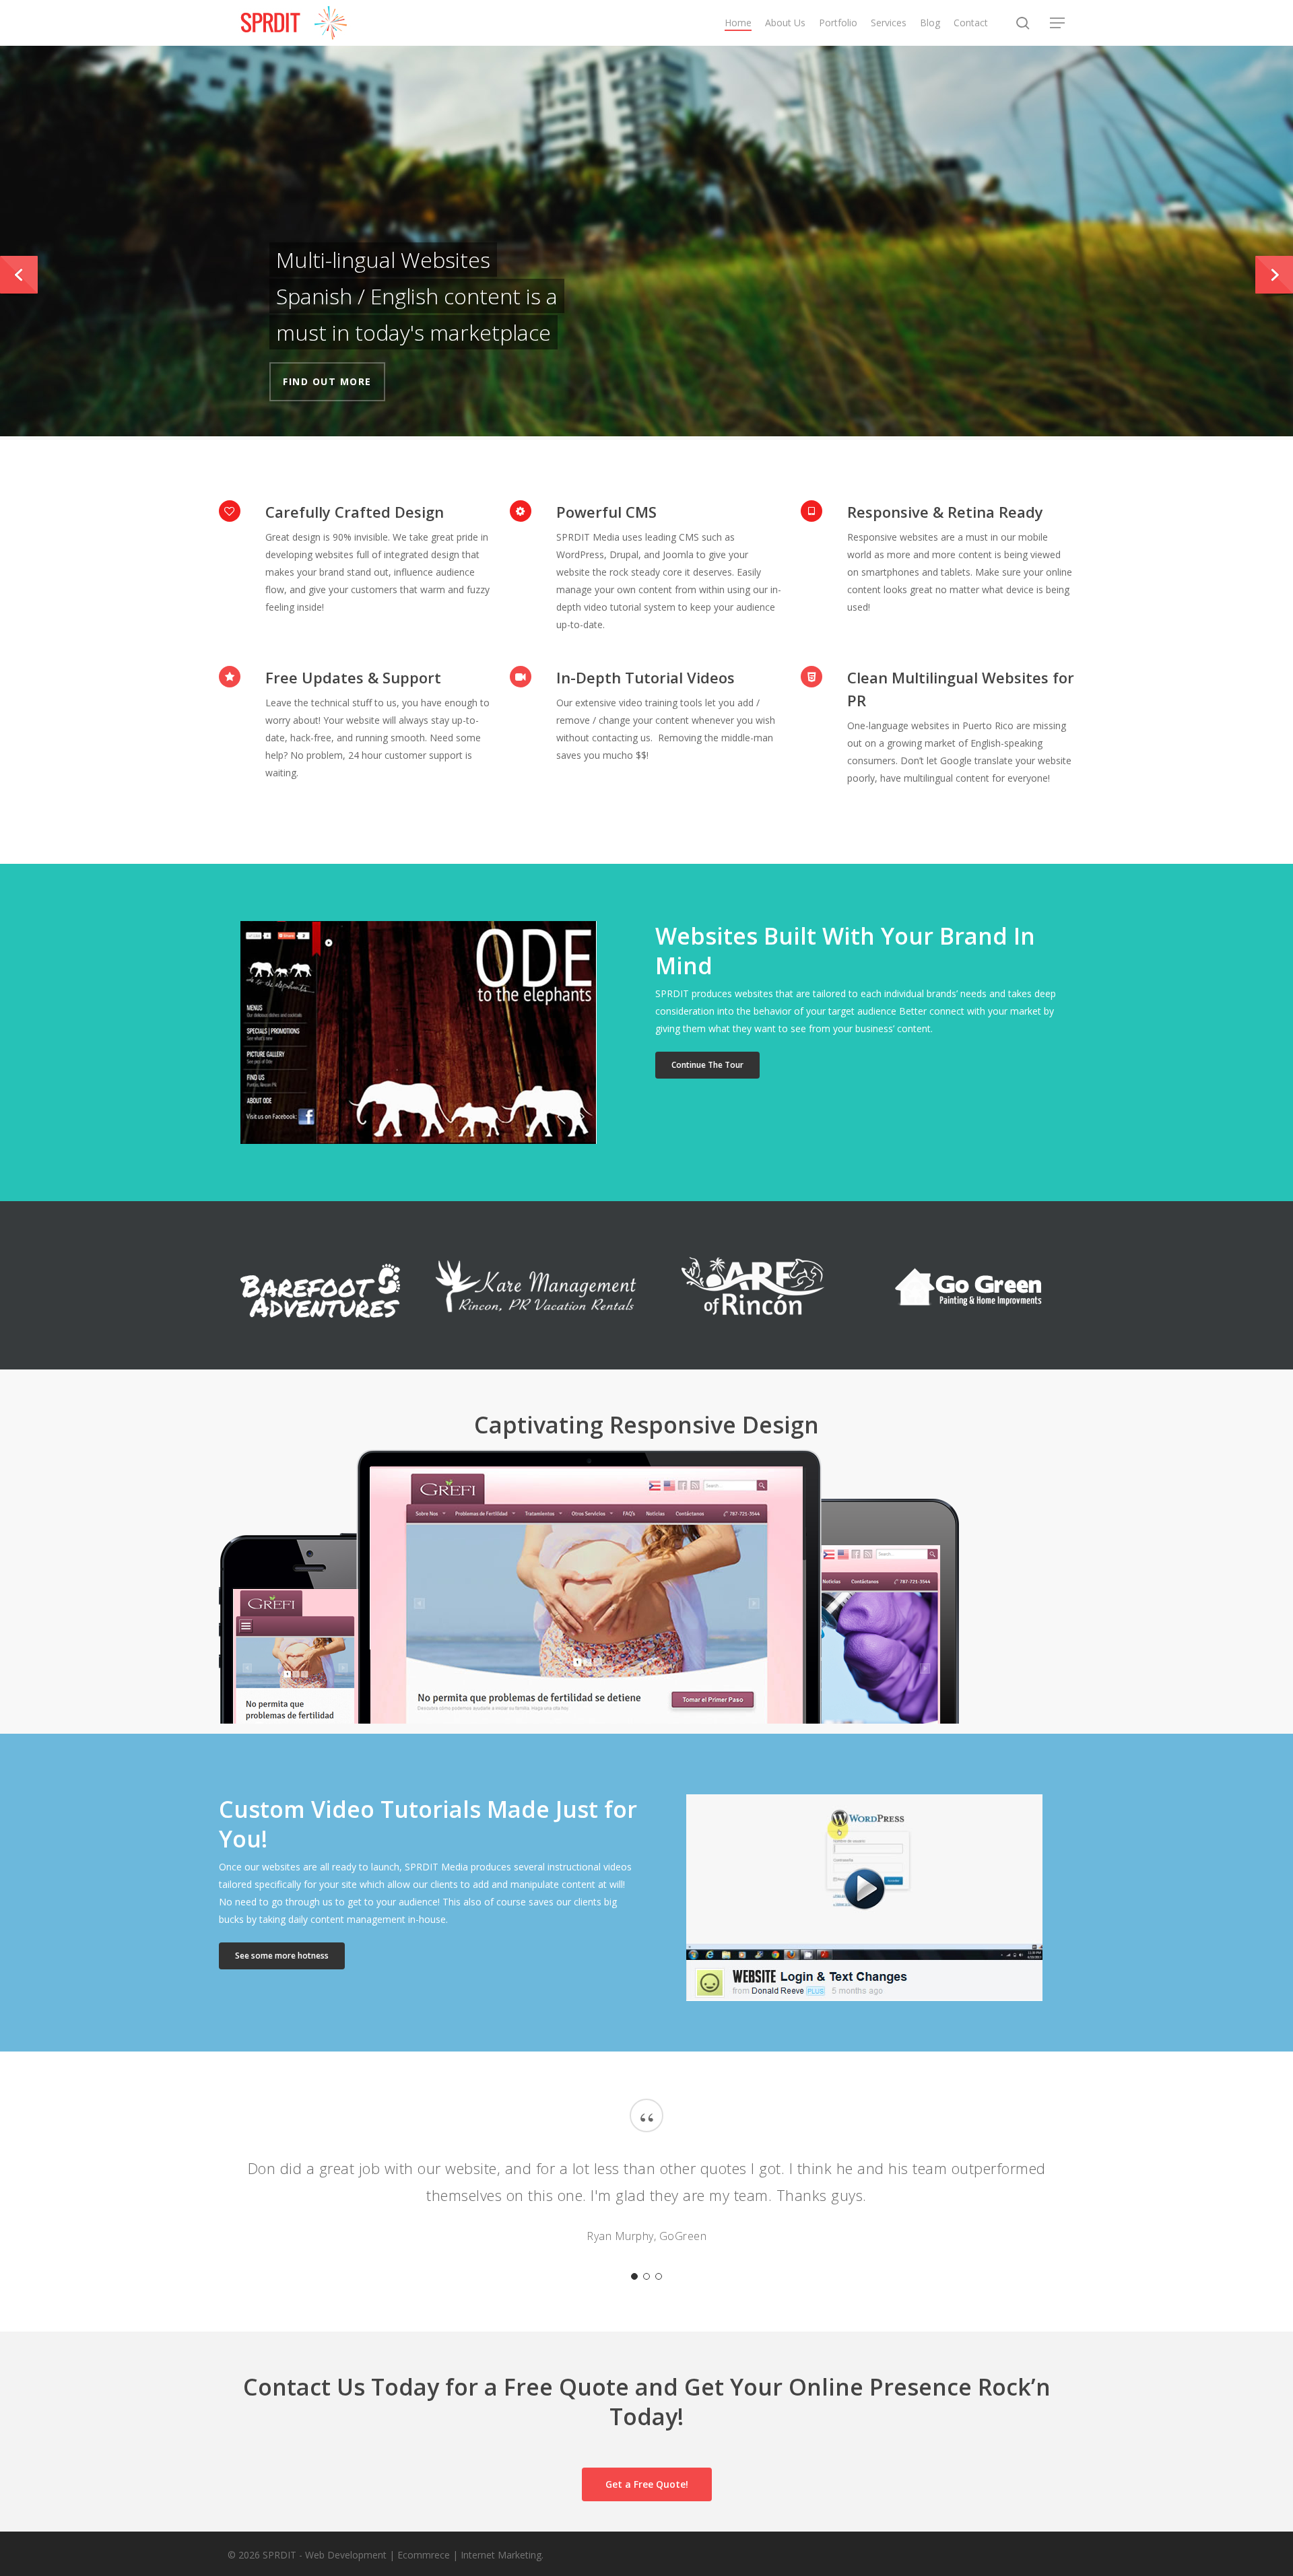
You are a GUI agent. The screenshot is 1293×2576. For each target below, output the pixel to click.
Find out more (327, 381)
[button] (1058, 23)
